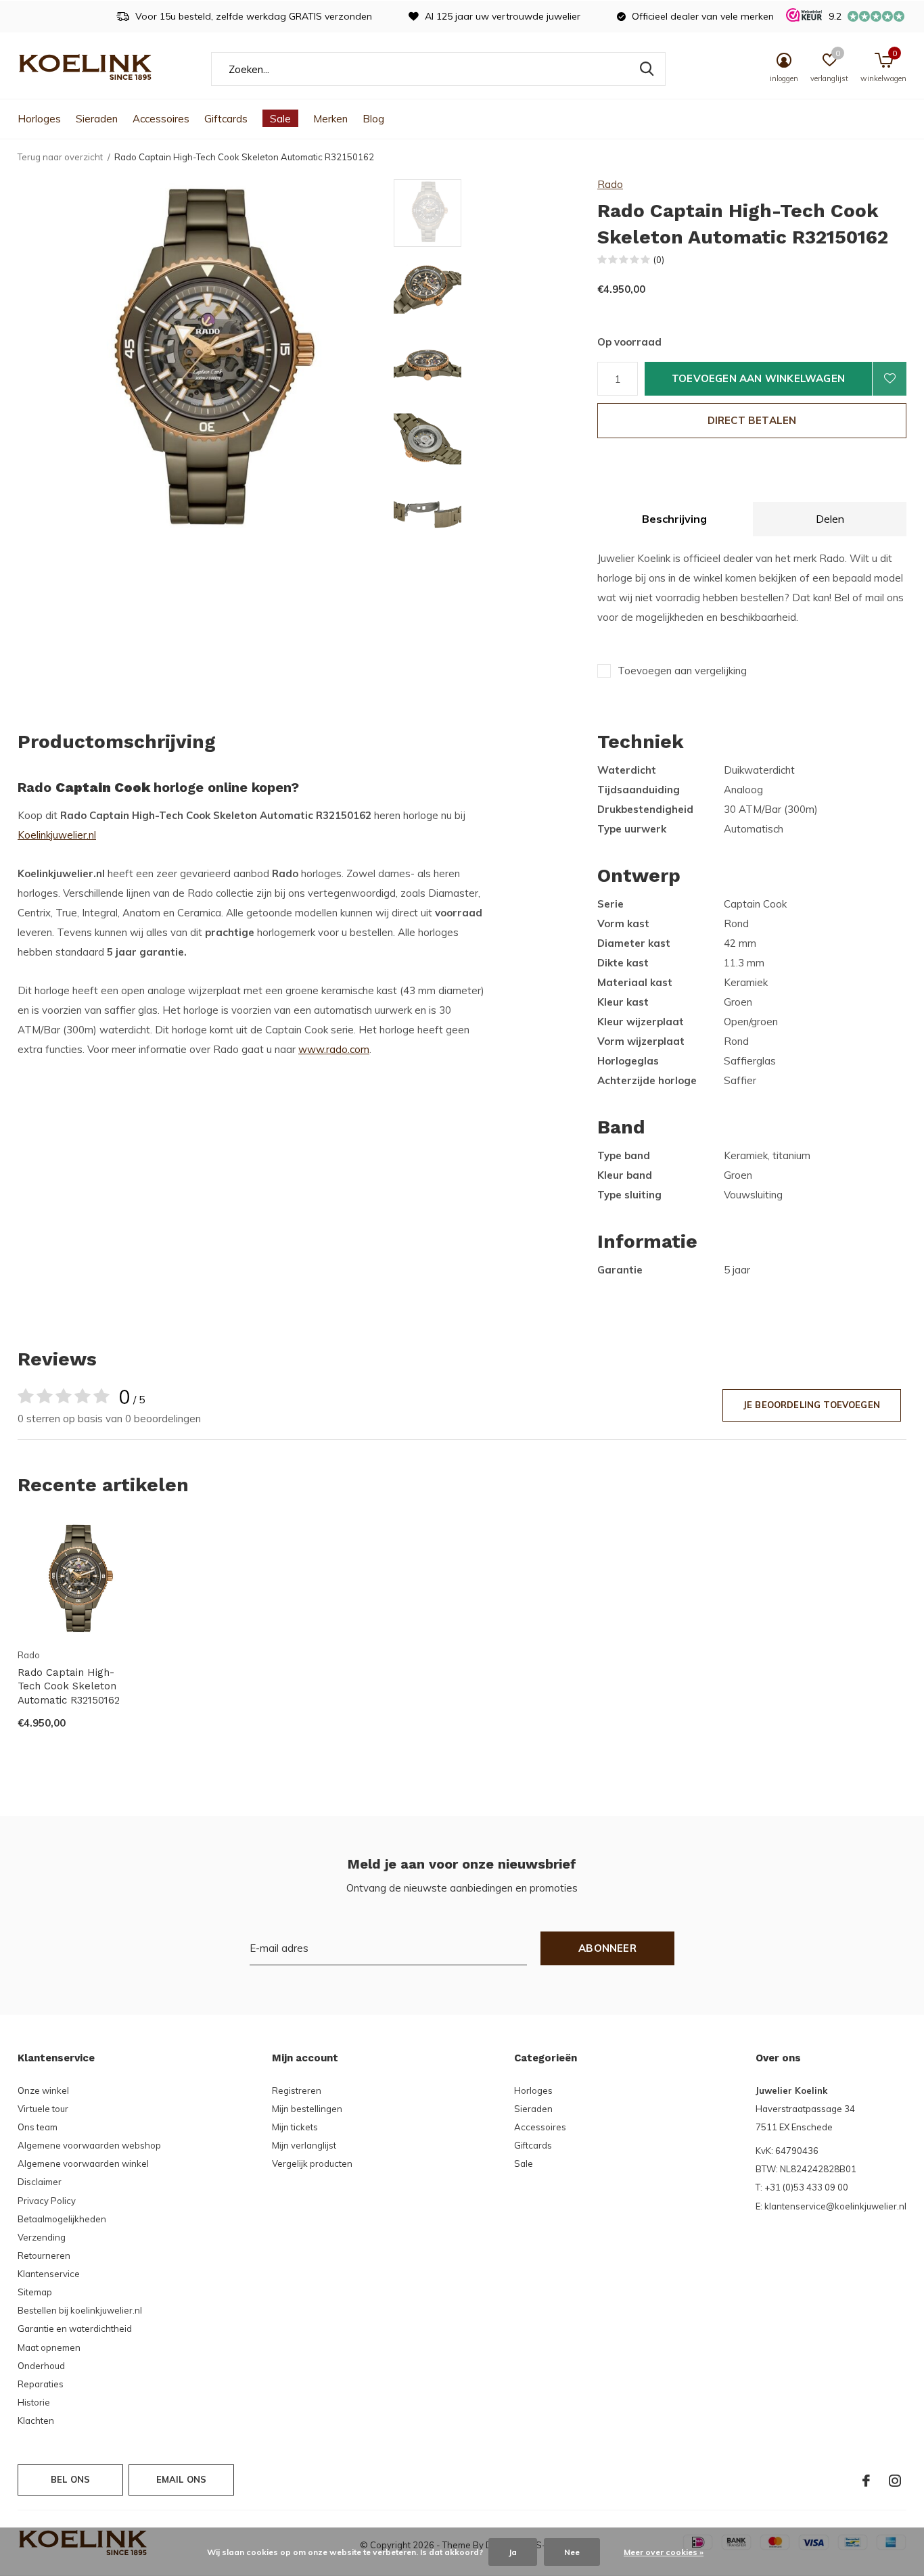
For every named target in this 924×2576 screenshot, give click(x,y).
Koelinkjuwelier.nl (57, 835)
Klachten (36, 2420)
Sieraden (97, 119)
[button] (491, 213)
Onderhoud (41, 2366)
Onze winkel (43, 2090)
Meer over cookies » (664, 2552)
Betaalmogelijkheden (62, 2219)
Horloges (39, 119)
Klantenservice (49, 2274)
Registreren (297, 2090)
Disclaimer (40, 2182)
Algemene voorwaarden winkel (83, 2163)
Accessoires (161, 119)
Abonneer (607, 1948)
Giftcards (226, 119)
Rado (610, 184)
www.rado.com (334, 1049)
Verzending (42, 2237)
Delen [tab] (830, 519)
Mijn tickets (295, 2127)
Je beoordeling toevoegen (812, 1405)
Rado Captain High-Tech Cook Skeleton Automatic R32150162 (69, 1687)
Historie (34, 2402)
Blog (373, 119)
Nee (572, 2552)
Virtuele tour (43, 2109)
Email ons (182, 2479)
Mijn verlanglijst (304, 2145)
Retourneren (44, 2255)
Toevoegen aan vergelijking (682, 671)
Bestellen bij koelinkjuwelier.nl (80, 2310)
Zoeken (647, 69)
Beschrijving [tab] (674, 519)
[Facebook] (866, 2481)
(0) (659, 260)
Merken (330, 119)
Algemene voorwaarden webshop (89, 2145)
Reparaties (41, 2384)
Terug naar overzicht (60, 157)
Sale (280, 119)
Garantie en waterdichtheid (75, 2328)
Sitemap (35, 2292)
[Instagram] (895, 2481)
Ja (513, 2552)
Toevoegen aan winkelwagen (758, 378)
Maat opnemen (49, 2347)
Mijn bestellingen (307, 2109)
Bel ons (70, 2479)
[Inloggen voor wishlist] (890, 379)
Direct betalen (752, 420)
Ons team (38, 2127)
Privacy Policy (47, 2201)
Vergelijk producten (312, 2163)
